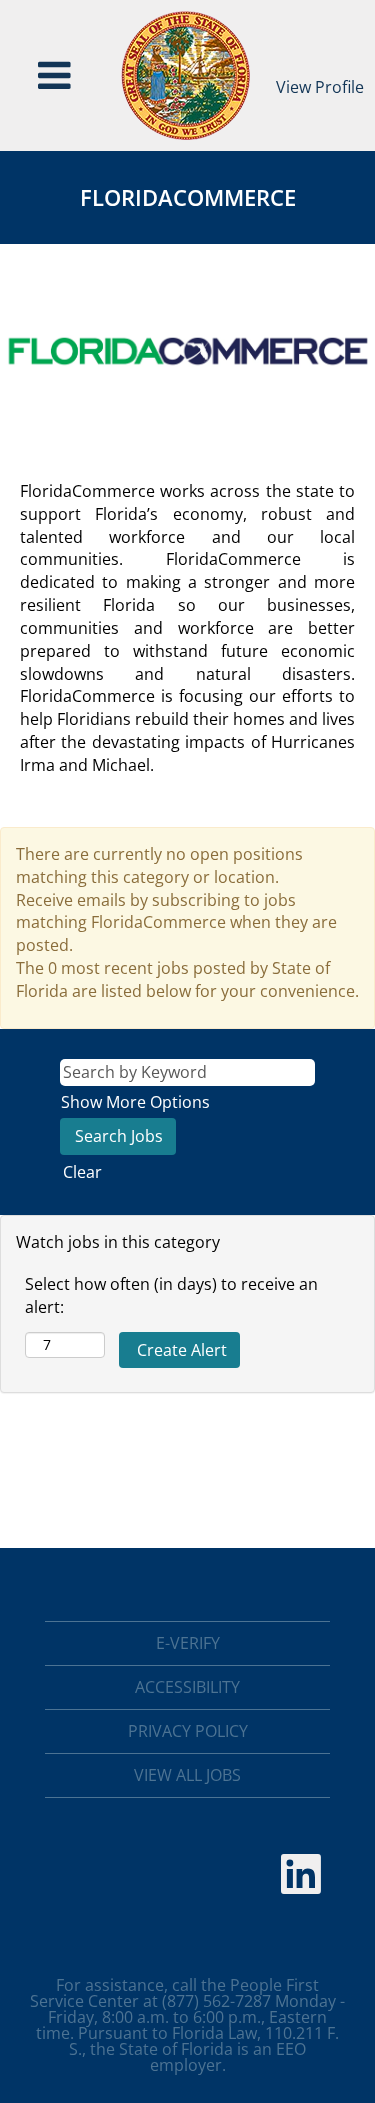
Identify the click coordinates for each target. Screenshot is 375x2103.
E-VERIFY (188, 1643)
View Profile (320, 87)
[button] (55, 75)
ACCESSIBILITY (187, 1687)
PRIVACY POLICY (188, 1731)
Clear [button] (82, 1172)
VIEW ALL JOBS (187, 1775)
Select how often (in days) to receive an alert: (171, 1295)
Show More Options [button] (135, 1102)
